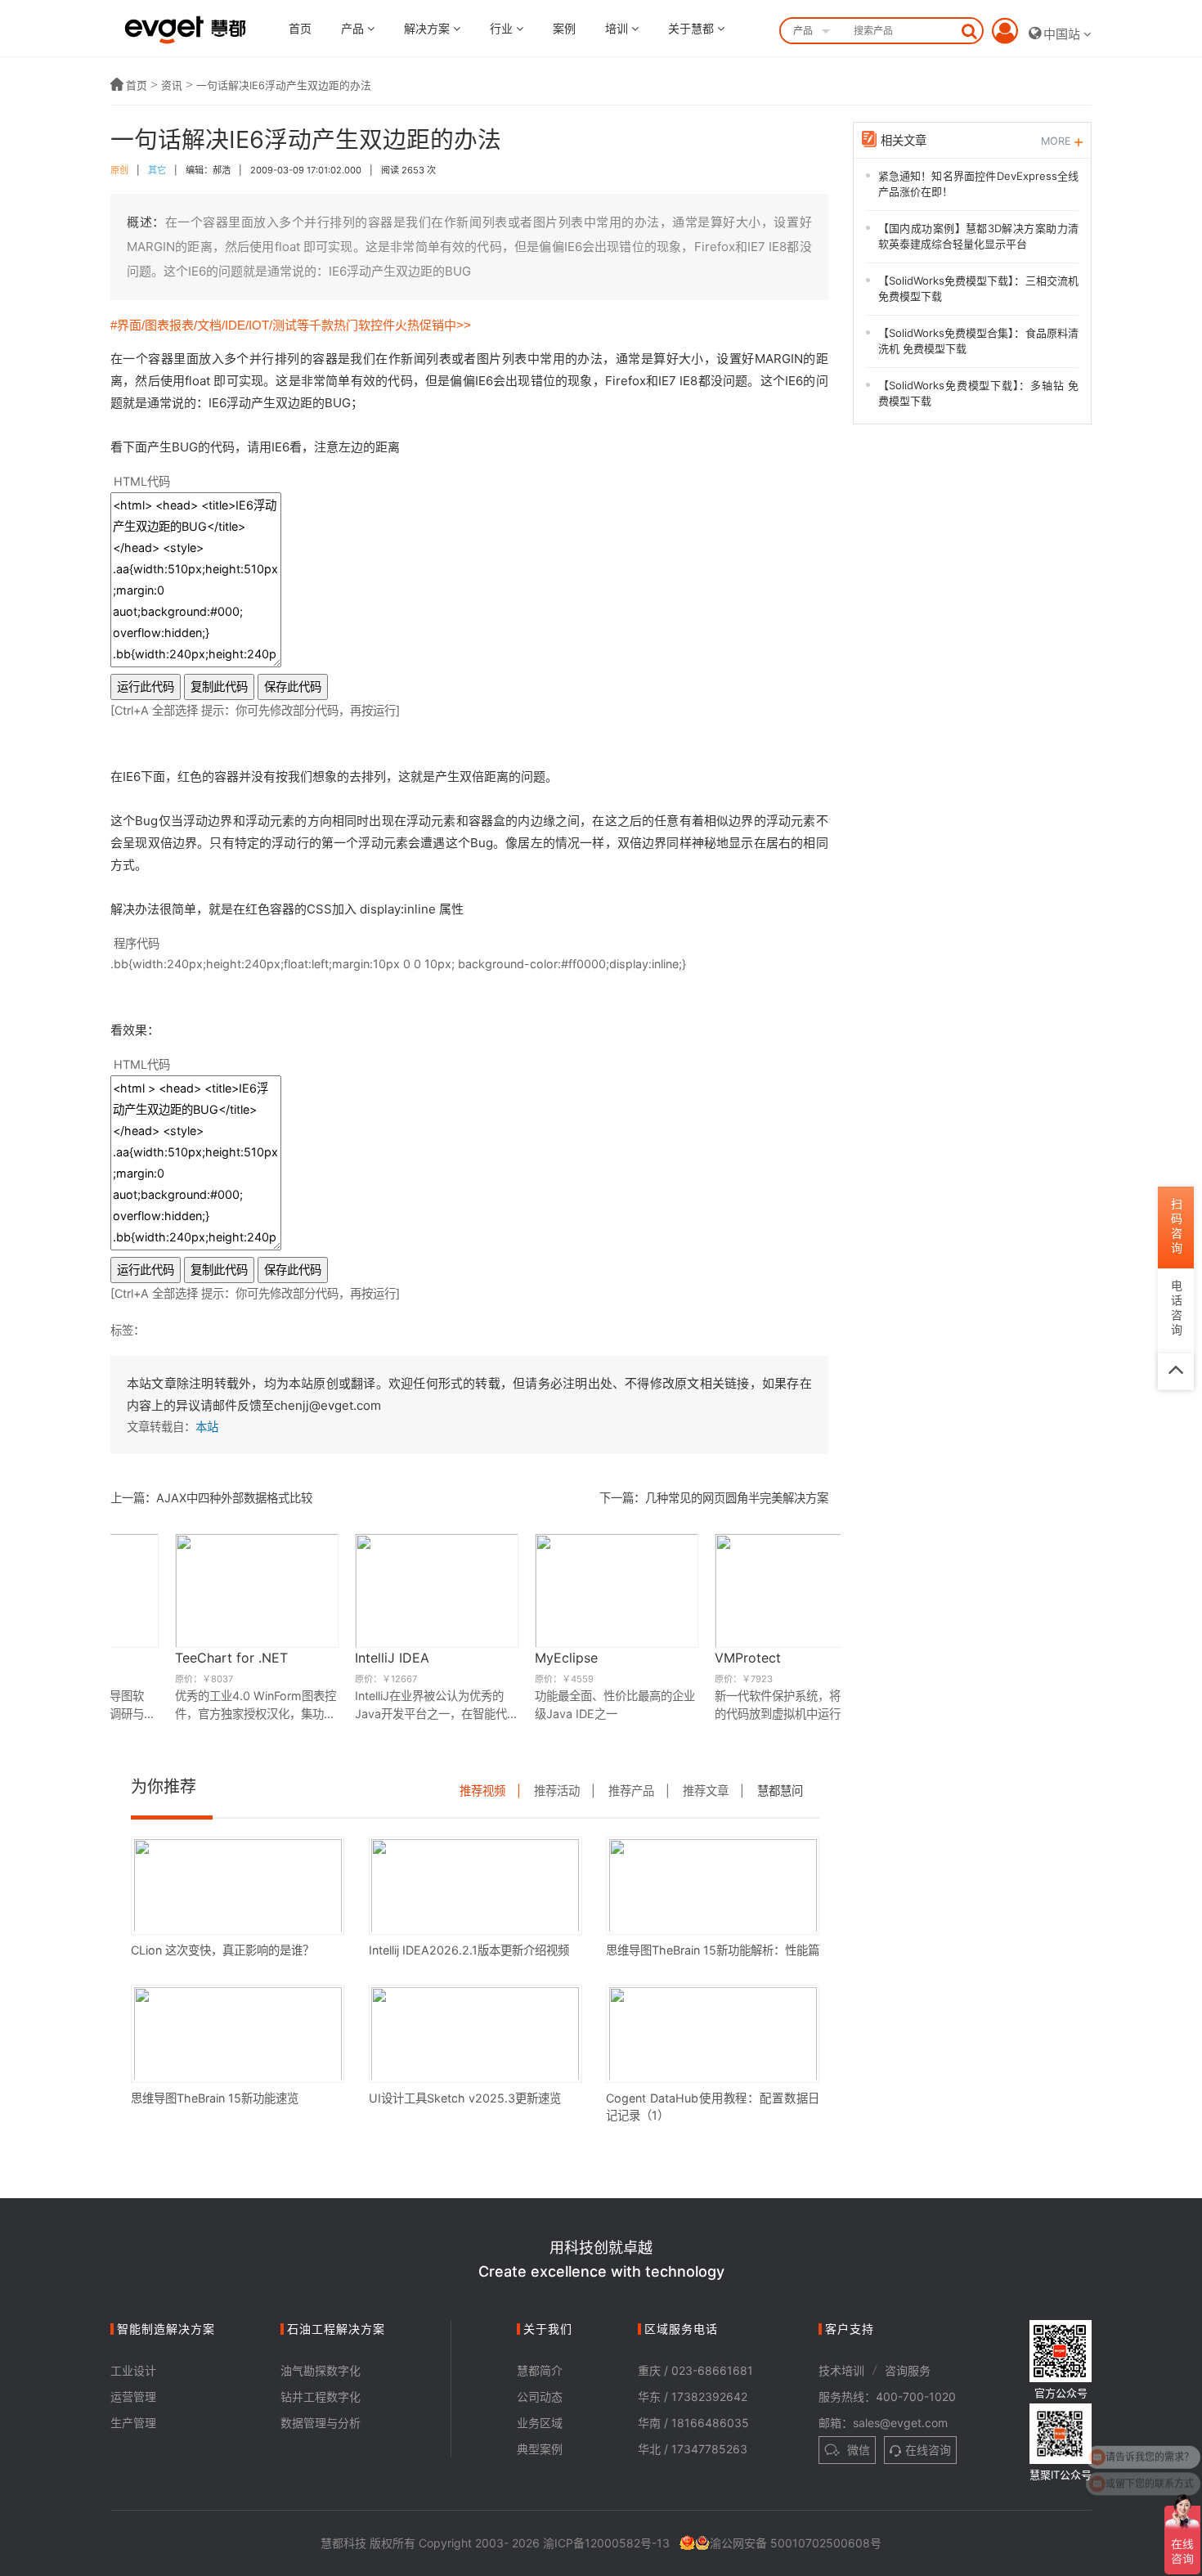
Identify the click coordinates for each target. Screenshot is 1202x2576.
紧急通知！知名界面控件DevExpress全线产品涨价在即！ (979, 184)
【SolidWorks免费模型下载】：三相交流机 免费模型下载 (979, 289)
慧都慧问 (780, 1791)
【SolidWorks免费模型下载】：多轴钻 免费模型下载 (979, 393)
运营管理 (133, 2396)
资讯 (172, 85)
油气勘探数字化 (321, 2370)
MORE (1058, 141)
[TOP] (1176, 1371)
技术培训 (841, 2370)
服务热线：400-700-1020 (887, 2396)
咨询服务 (908, 2370)
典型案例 (540, 2449)
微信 (857, 2450)
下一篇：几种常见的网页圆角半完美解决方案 (714, 1498)
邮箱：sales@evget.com (883, 2423)
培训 (618, 28)
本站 (207, 1427)
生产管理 (133, 2423)
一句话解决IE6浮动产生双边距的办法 (284, 85)
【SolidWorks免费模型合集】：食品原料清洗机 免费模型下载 (979, 341)
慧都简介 (540, 2370)
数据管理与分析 (321, 2423)
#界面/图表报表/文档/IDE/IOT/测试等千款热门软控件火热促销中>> (291, 325)
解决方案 (428, 28)
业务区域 (540, 2423)
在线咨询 (928, 2450)
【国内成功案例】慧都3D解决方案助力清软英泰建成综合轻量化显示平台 (979, 236)
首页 (300, 28)
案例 (564, 28)
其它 (157, 170)
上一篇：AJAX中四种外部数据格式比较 (211, 1498)
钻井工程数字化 (321, 2396)
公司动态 (540, 2396)
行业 (503, 28)
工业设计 (133, 2370)
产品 (354, 28)
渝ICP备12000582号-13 (606, 2543)
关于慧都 (693, 28)
